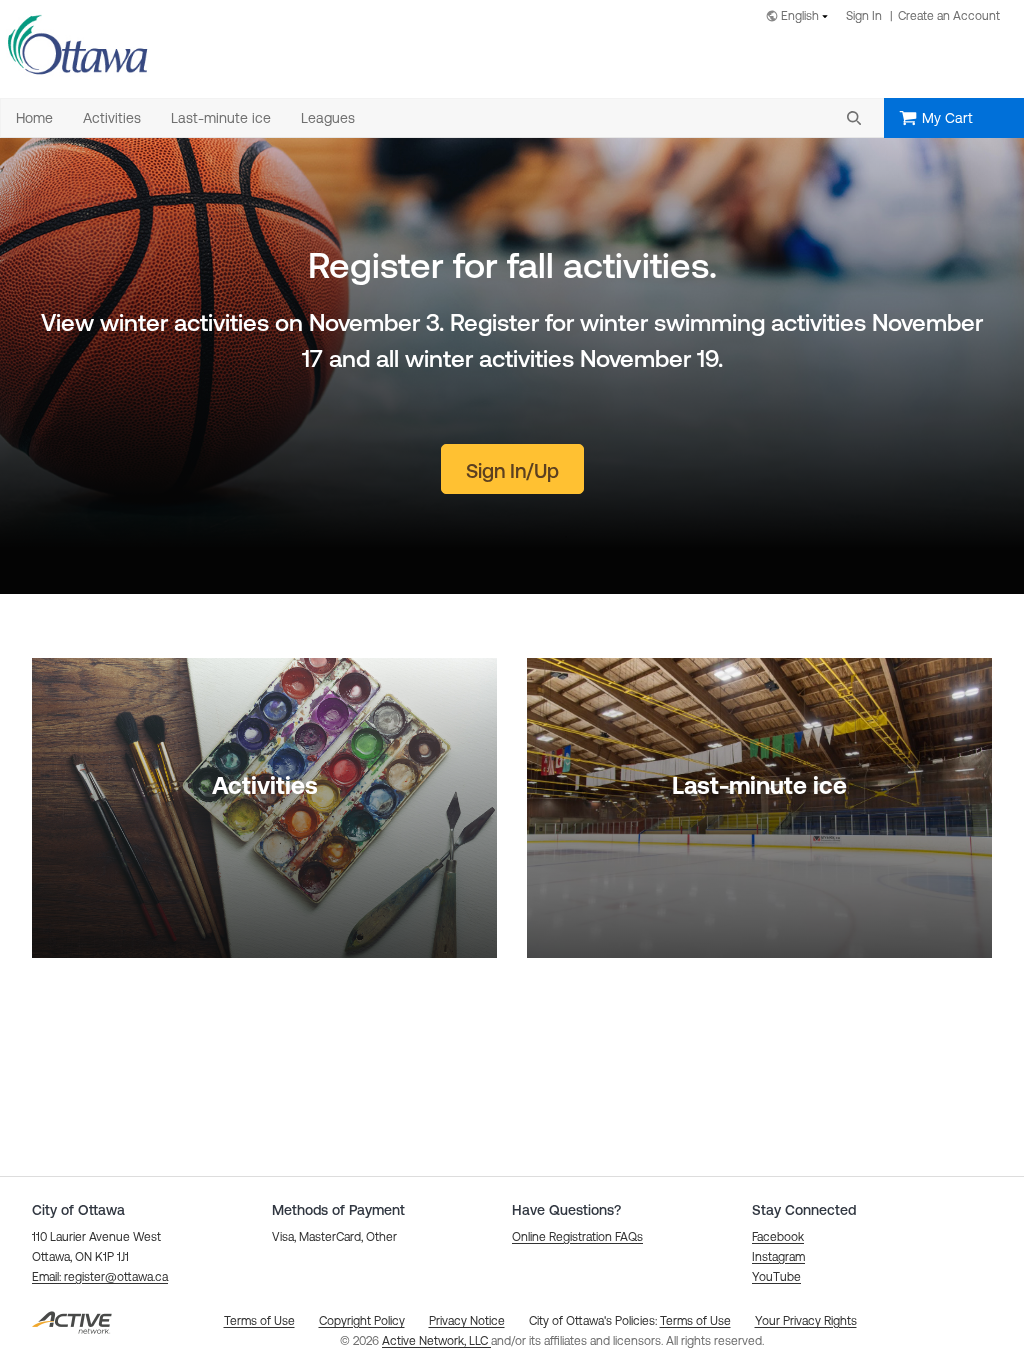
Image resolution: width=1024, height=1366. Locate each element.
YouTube (776, 1277)
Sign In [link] (864, 16)
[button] (854, 118)
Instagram (778, 1257)
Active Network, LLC (436, 1341)
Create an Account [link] (949, 16)
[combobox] (801, 17)
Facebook (778, 1237)
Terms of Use (695, 1321)
